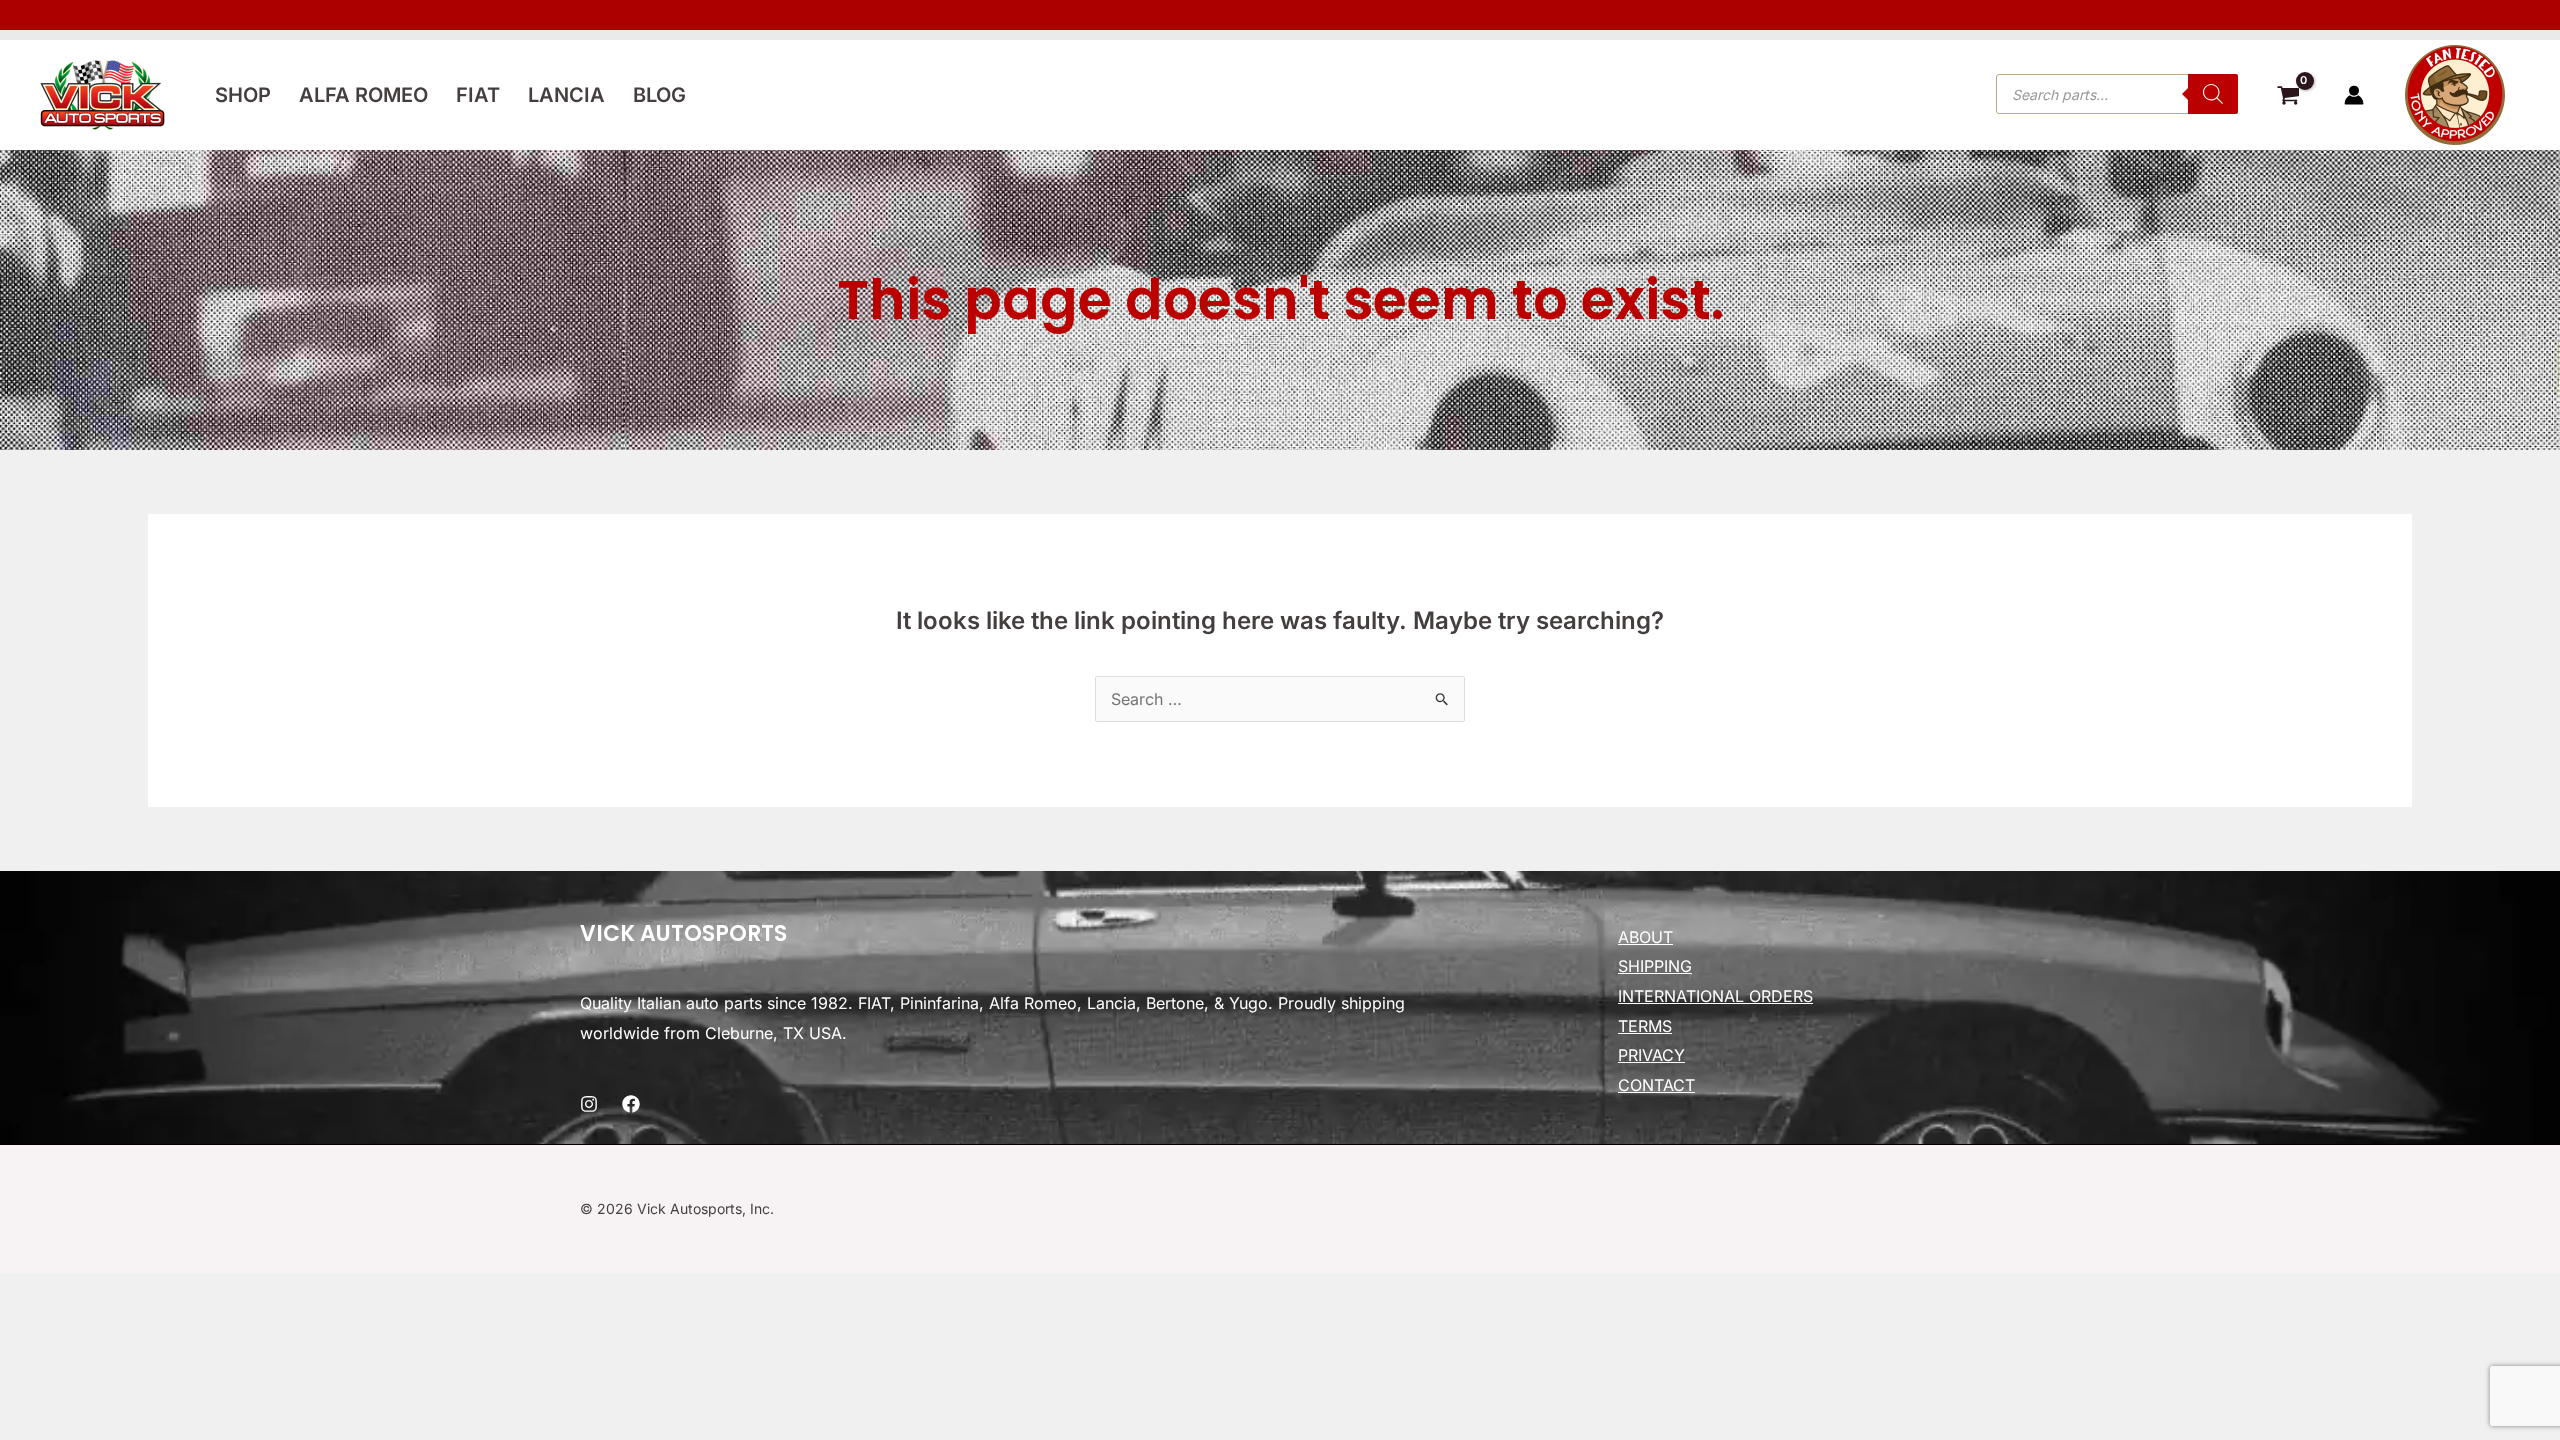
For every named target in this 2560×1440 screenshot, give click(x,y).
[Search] (2213, 94)
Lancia (566, 95)
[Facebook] (631, 1104)
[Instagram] (589, 1104)
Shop (243, 95)
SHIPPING (1655, 966)
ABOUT (1645, 937)
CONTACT (1656, 1085)
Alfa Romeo (363, 95)
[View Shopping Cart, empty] (2288, 98)
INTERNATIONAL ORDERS (1715, 996)
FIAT (478, 95)
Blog (659, 95)
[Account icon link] (2354, 95)
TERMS (1645, 1026)
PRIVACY (1651, 1055)
